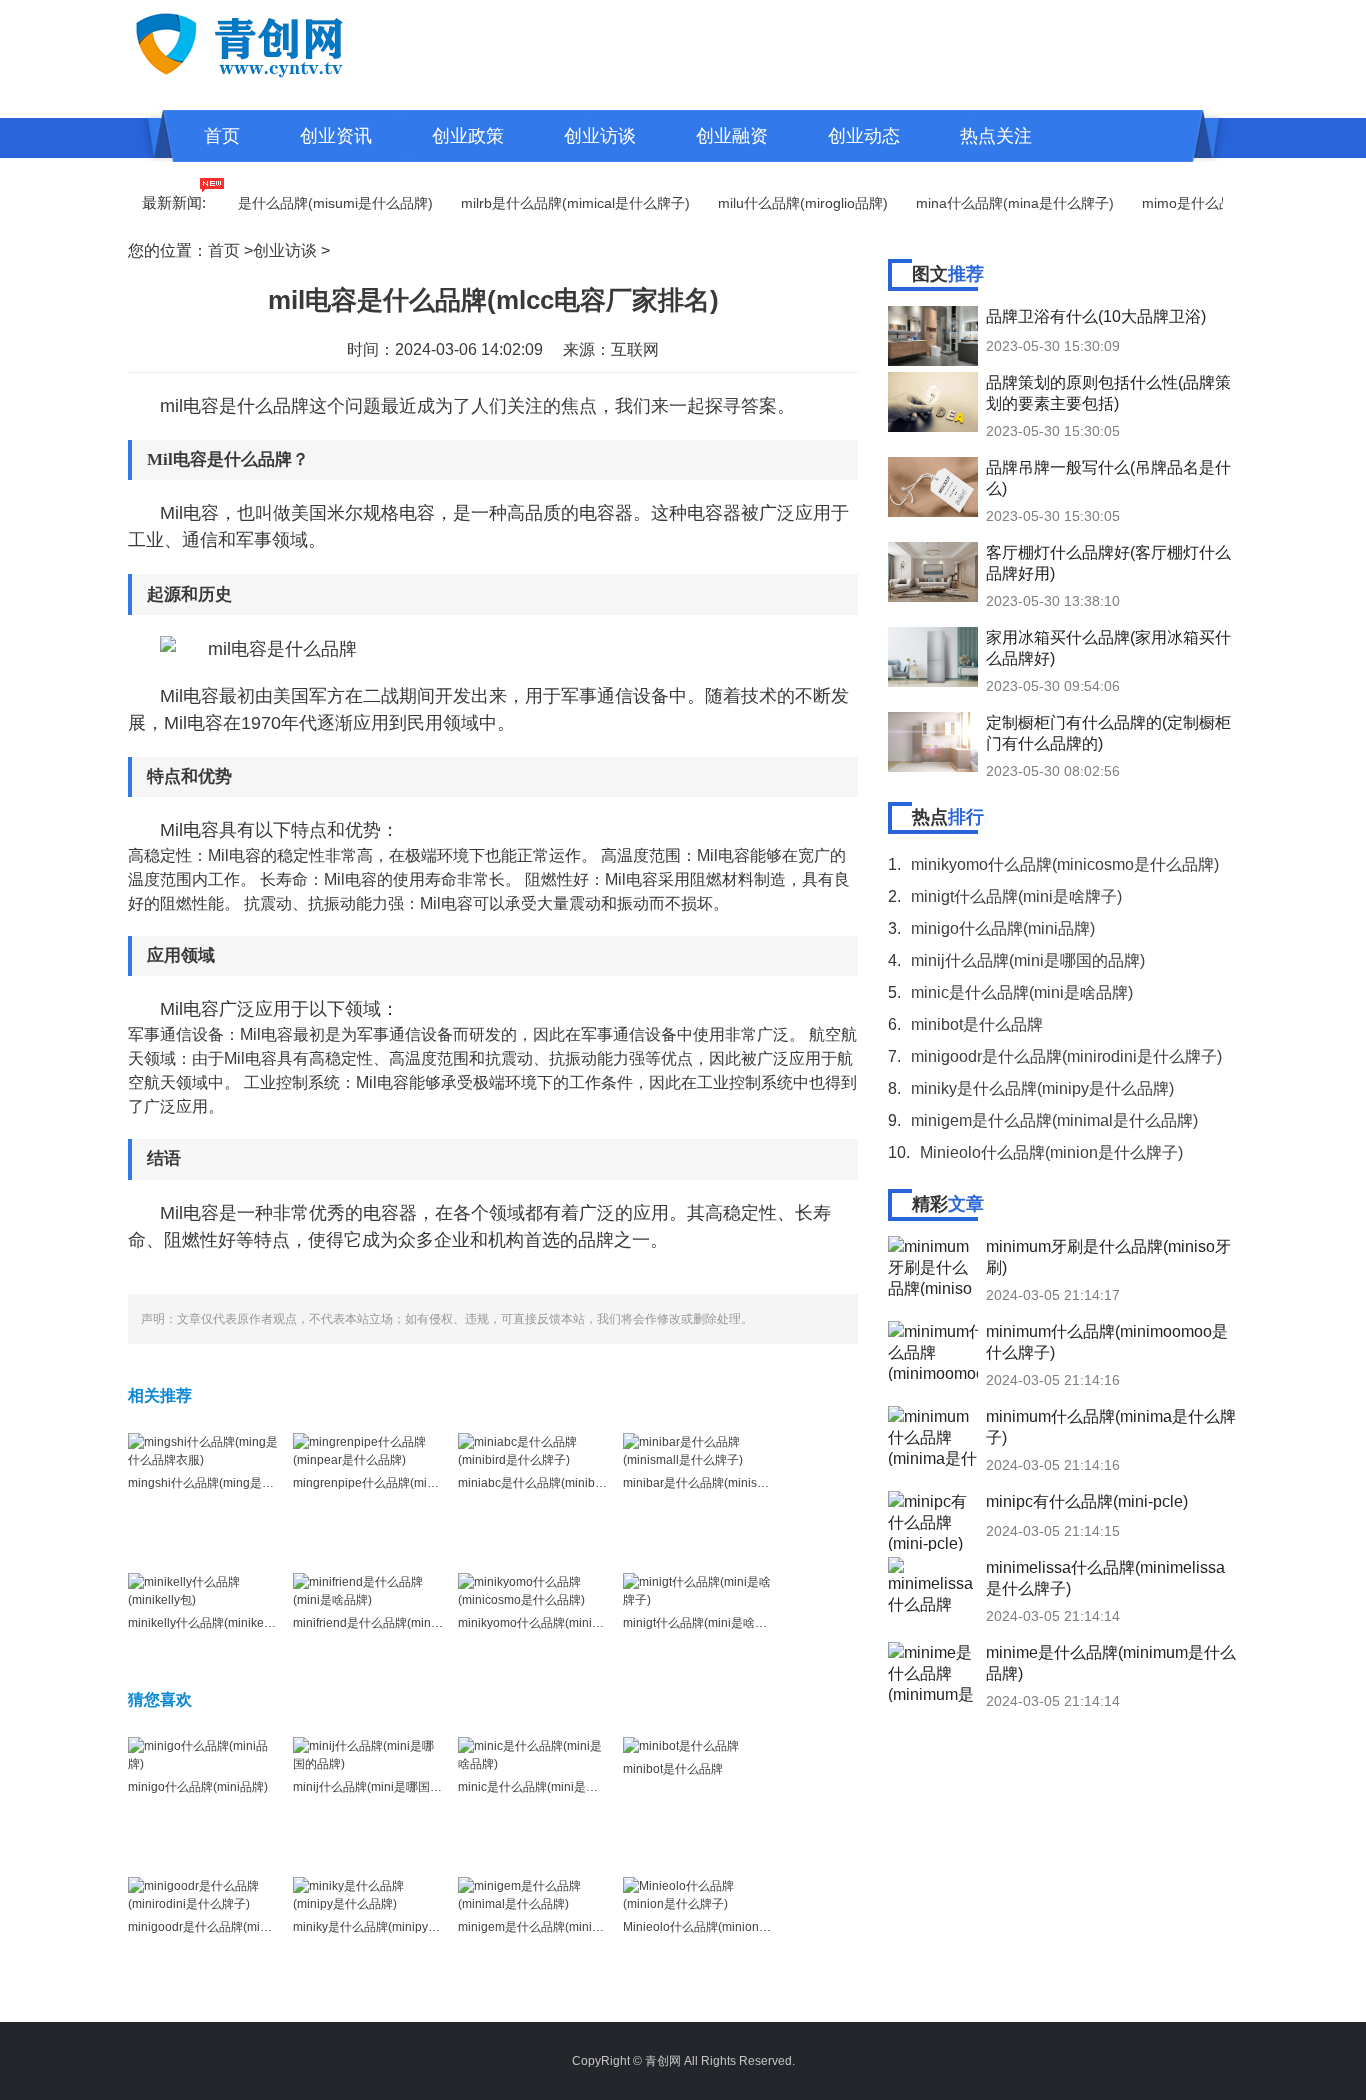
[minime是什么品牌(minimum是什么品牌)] (933, 1672)
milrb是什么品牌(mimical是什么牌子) (549, 203)
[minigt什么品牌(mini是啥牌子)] (698, 1590)
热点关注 (996, 136)
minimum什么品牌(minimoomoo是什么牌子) (1107, 1342)
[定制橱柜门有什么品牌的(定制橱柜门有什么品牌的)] (933, 742)
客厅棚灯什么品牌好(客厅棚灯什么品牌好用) (1108, 563)
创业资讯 (336, 136)
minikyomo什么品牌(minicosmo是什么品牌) (575, 1623)
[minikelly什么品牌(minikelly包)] (203, 1590)
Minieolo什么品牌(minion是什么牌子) (723, 1927)
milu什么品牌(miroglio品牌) (777, 203)
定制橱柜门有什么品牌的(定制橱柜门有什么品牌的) (1108, 733)
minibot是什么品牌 (673, 1769)
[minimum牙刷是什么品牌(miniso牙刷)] (933, 1266)
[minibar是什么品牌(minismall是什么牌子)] (698, 1450)
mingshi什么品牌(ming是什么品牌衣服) (233, 1483)
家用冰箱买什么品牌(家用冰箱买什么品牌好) (1108, 648)
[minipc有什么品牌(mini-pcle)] (933, 1521)
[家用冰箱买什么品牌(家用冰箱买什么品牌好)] (933, 657)
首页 (222, 136)
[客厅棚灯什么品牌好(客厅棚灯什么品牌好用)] (933, 572)
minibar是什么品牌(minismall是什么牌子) (733, 1483)
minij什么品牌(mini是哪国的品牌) (381, 1787)
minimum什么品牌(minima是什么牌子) (1111, 1427)
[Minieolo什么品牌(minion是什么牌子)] (698, 1894)
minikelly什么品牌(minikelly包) (210, 1623)
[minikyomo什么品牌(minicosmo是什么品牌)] (533, 1590)
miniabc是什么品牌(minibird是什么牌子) (565, 1483)
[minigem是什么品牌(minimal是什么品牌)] (533, 1894)
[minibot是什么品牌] (681, 1746)
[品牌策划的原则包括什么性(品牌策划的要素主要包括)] (933, 402)
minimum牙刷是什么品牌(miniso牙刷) (1108, 1257)
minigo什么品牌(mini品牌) (198, 1787)
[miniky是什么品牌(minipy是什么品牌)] (368, 1894)
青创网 (663, 2061)
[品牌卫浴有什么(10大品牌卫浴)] (933, 336)
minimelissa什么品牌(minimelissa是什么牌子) (1105, 1578)
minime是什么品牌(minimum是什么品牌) (1111, 1663)
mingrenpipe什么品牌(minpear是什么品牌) (408, 1483)
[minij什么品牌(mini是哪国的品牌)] (368, 1754)
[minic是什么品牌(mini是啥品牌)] (533, 1754)
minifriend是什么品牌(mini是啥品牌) (389, 1623)
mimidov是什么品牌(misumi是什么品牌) (283, 203)
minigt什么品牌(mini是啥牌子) (703, 1623)
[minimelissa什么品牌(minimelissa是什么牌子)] (933, 1587)
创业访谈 (600, 136)
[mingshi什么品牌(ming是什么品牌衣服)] (203, 1450)
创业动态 (864, 136)
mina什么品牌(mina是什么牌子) (989, 203)
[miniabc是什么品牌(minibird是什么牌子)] (533, 1450)
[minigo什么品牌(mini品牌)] (203, 1754)
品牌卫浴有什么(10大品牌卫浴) (1096, 316)
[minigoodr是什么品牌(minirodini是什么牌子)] (203, 1894)
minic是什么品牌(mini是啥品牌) (542, 1787)
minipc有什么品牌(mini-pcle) (1087, 1501)
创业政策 (468, 136)
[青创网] (282, 42)
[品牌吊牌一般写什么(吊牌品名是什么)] (933, 487)
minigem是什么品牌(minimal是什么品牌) (567, 1927)
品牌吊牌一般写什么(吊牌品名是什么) (1108, 478)
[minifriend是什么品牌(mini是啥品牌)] (368, 1590)
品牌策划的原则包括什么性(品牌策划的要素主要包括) (1108, 393)
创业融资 (732, 136)
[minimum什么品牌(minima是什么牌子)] (933, 1436)
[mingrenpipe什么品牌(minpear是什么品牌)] (368, 1450)
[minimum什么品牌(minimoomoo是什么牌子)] (933, 1351)
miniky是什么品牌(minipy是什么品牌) (392, 1927)
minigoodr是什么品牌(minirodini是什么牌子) (246, 1927)
